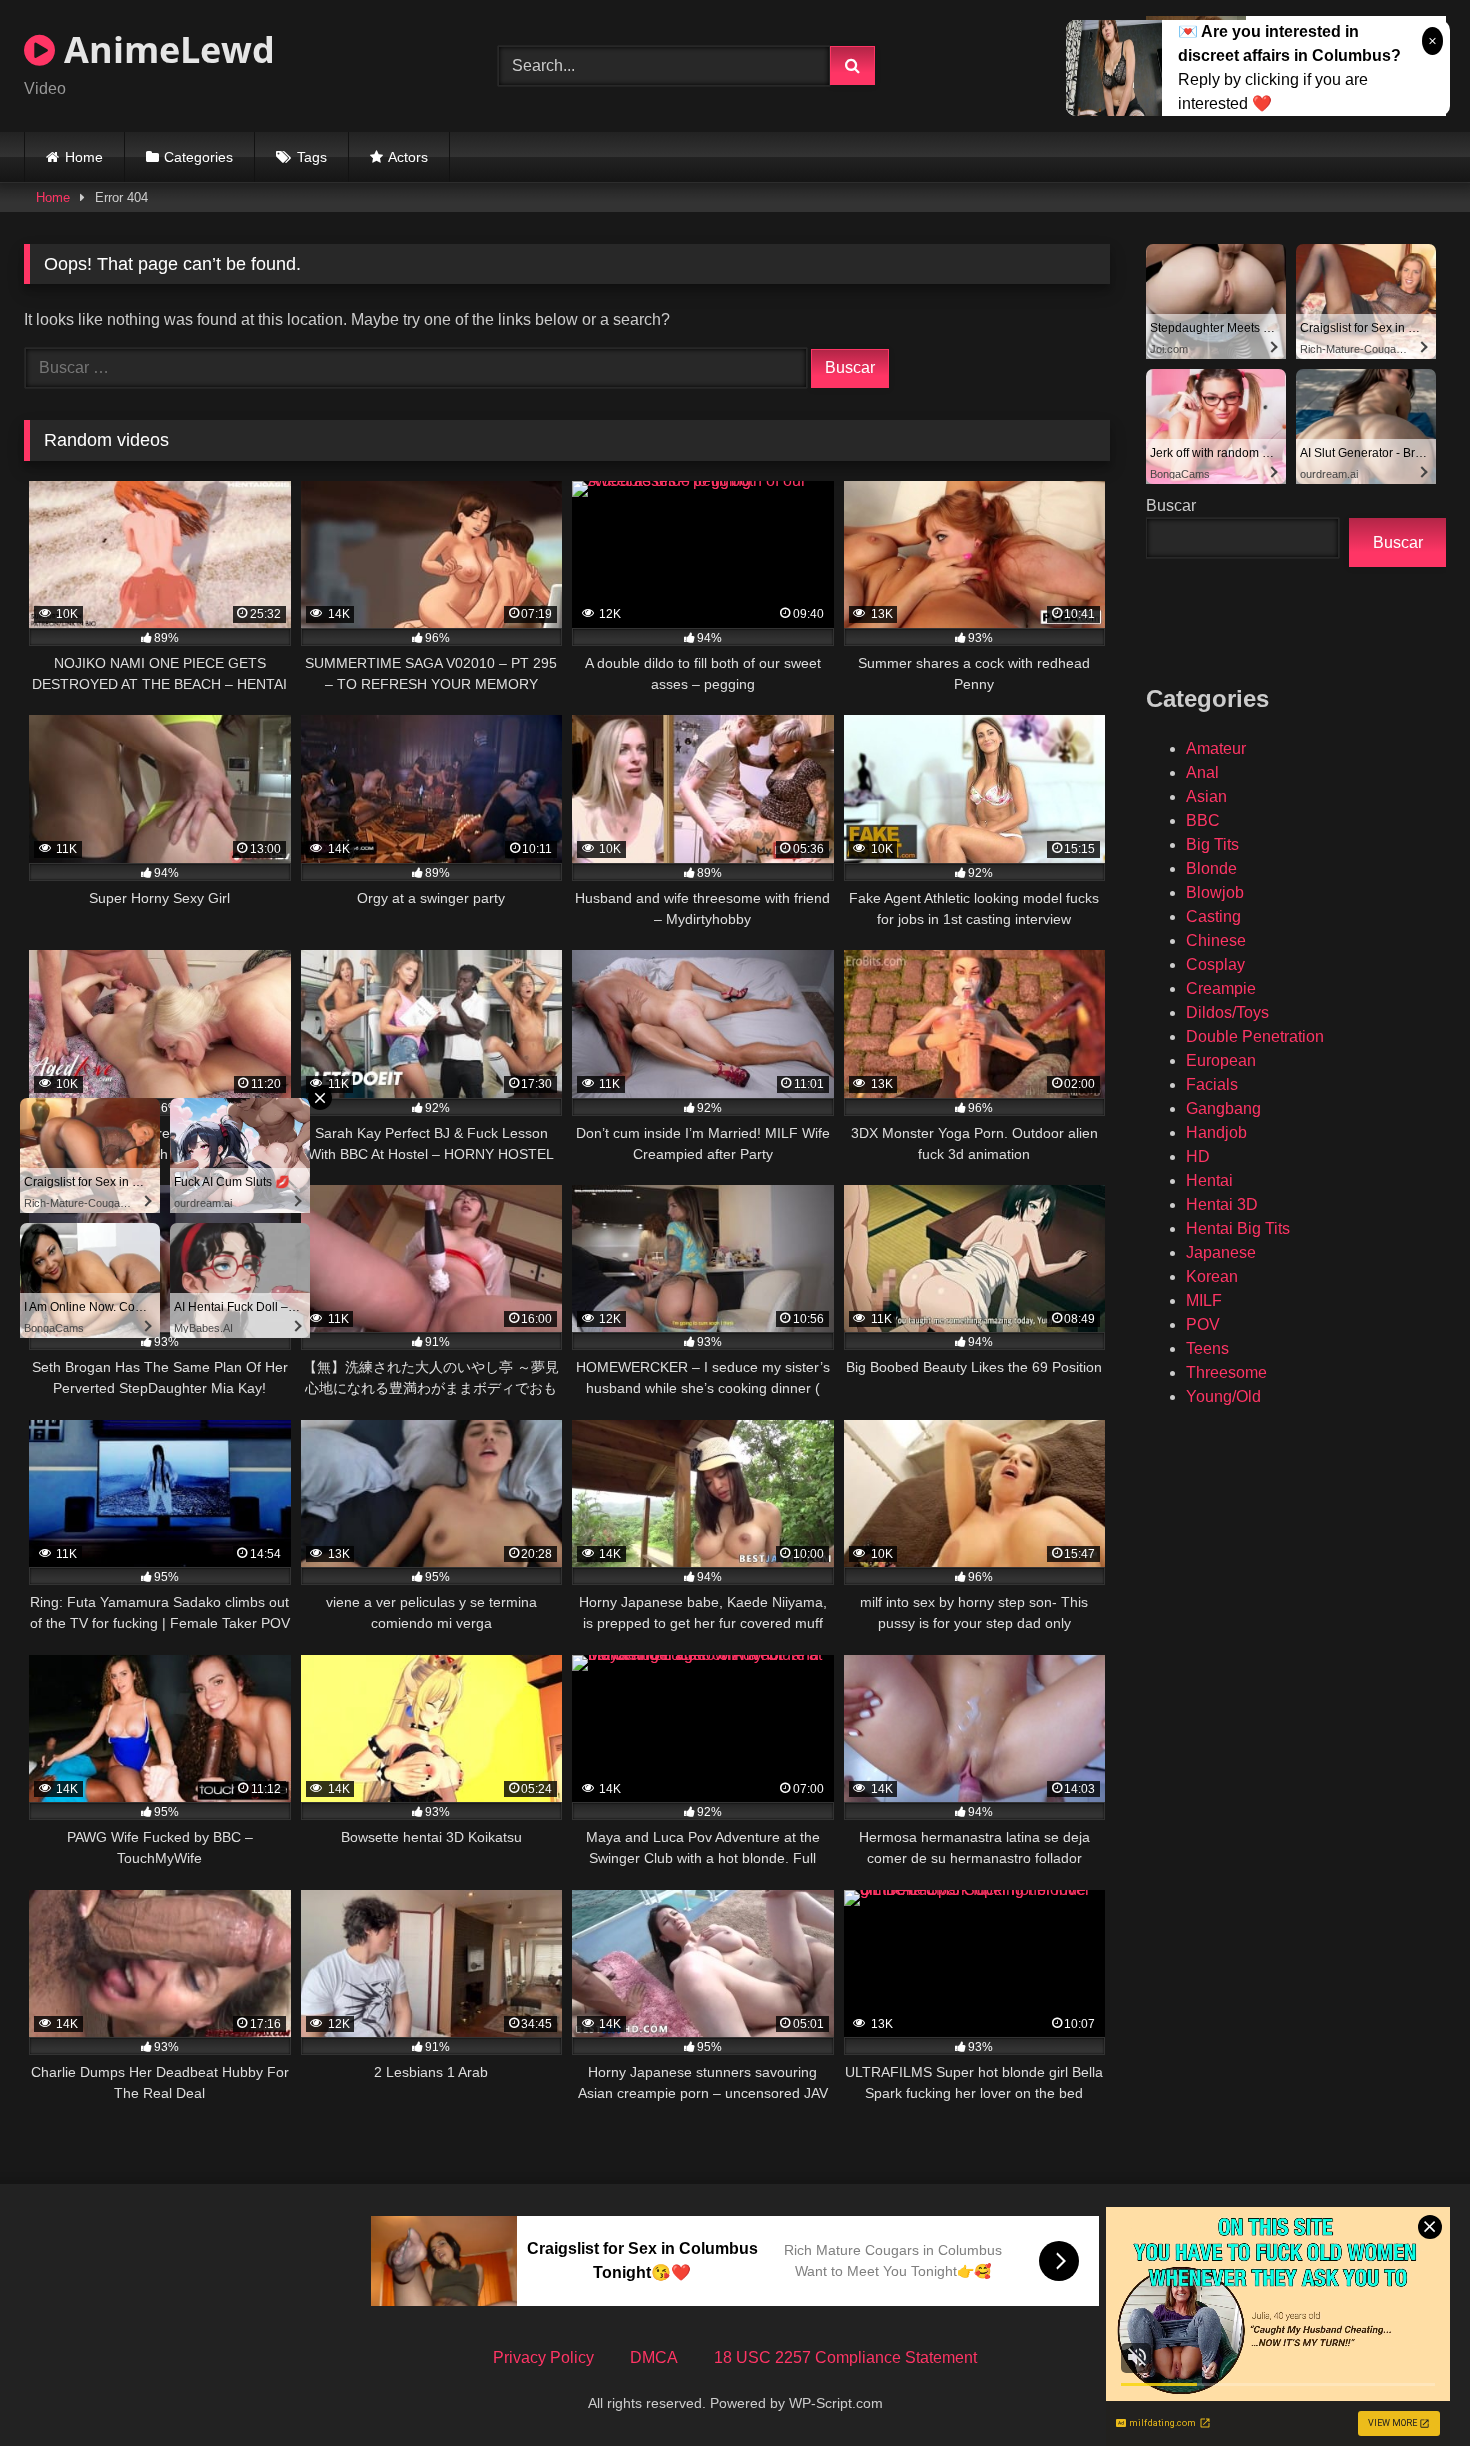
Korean (1212, 1276)
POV (1203, 1324)
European (1221, 1060)
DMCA (654, 2357)
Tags (312, 157)
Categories (198, 157)
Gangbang (1223, 1108)
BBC (1203, 820)
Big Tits (1212, 844)
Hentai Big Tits (1238, 1228)
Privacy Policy (543, 2357)
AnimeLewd (165, 49)
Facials (1212, 1084)
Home (84, 157)
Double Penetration (1255, 1036)
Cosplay (1215, 964)
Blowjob (1215, 892)
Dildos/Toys (1227, 1012)
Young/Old (1223, 1396)
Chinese (1216, 940)
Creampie (1221, 988)
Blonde (1211, 868)
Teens (1207, 1348)
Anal (1202, 772)
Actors (408, 157)
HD (1198, 1156)
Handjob (1216, 1132)
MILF (1204, 1300)
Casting (1213, 916)
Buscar (1171, 505)
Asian (1206, 796)
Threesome (1226, 1372)
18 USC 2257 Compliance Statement (845, 2357)
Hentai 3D (1222, 1204)
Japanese (1221, 1252)
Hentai (1209, 1180)
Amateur (1216, 748)
